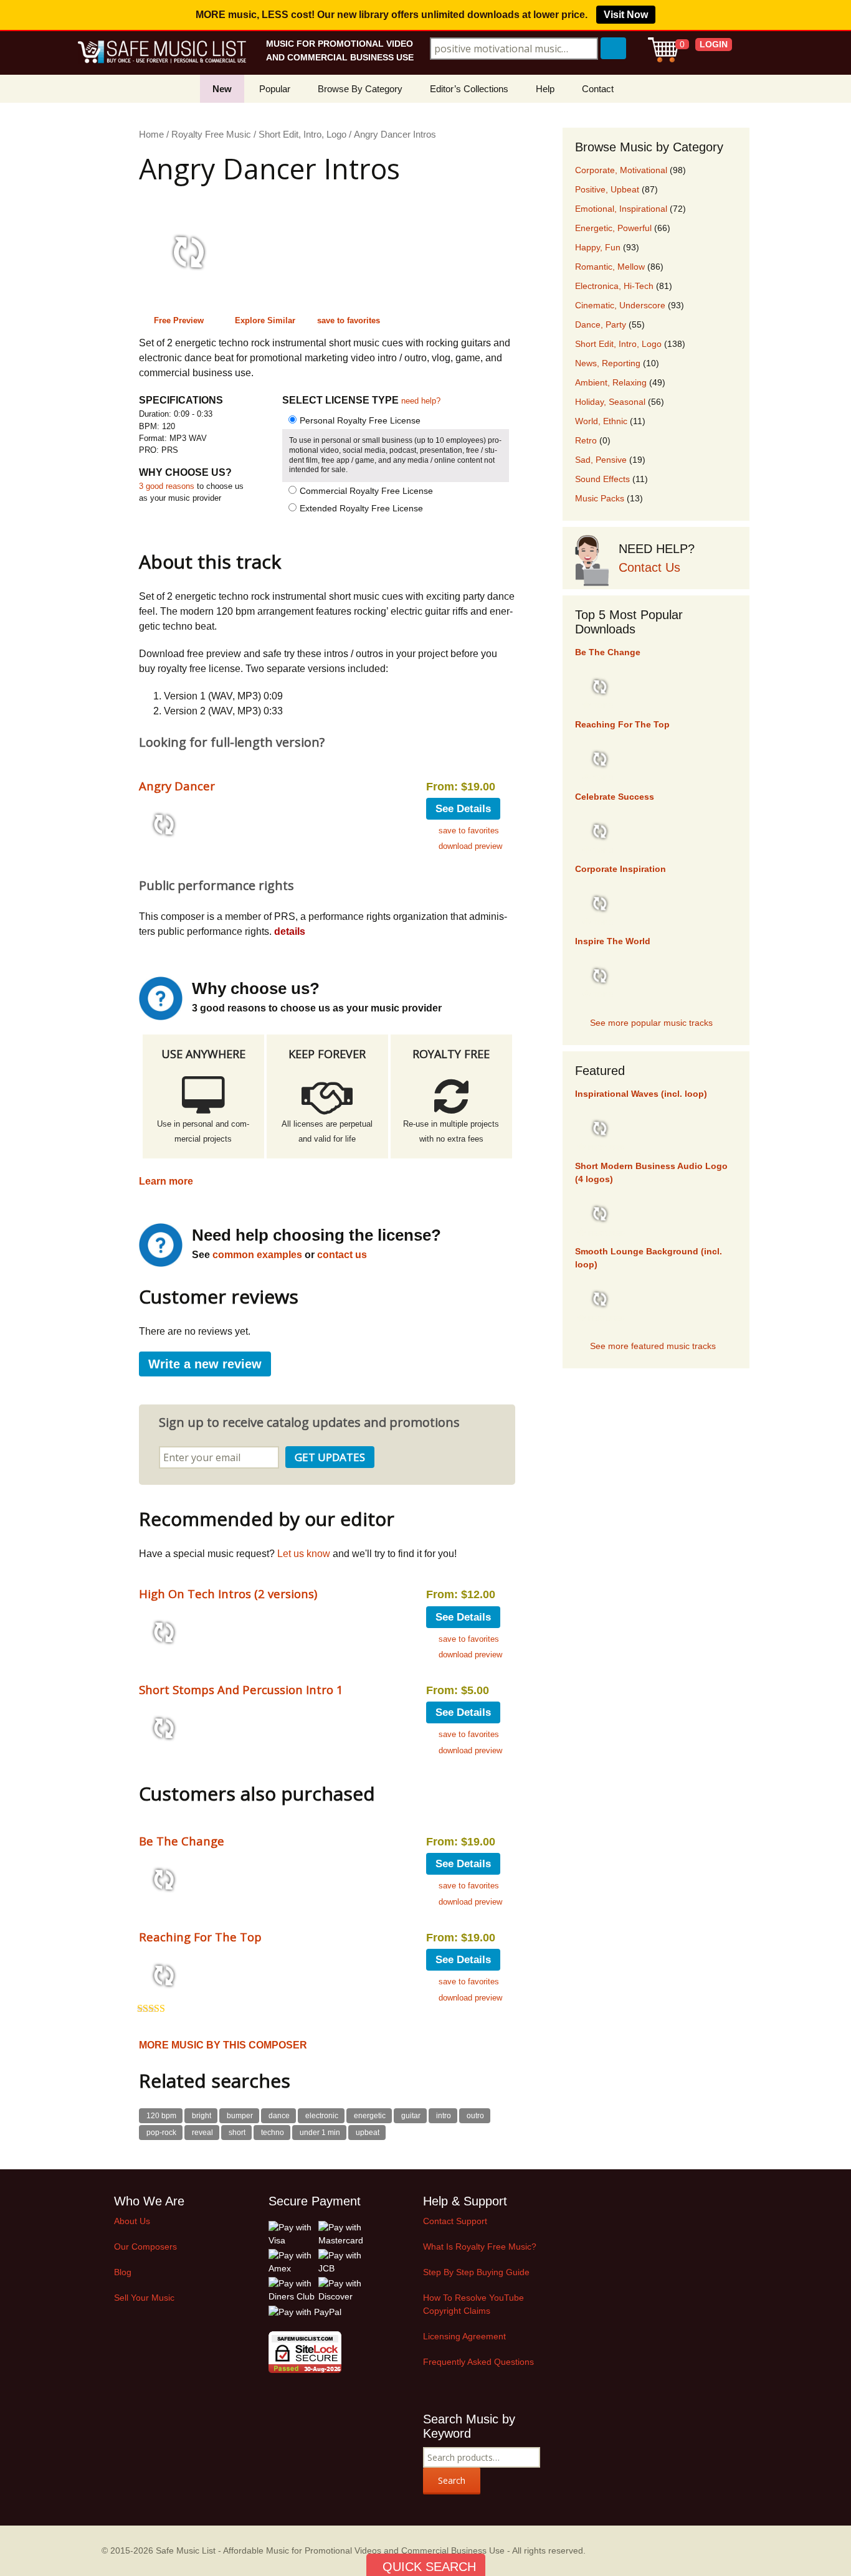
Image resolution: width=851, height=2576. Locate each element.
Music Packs (600, 498)
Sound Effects (602, 479)
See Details (463, 809)
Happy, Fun (598, 247)
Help (545, 89)
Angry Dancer (177, 786)
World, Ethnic (601, 421)
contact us (342, 1255)
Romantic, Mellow (610, 267)
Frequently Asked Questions (478, 2362)
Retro (586, 440)
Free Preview (179, 320)
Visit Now (626, 15)
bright (202, 2116)
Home (151, 135)
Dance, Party (601, 324)
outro (475, 2116)
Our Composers (145, 2247)
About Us (132, 2221)
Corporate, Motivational (621, 170)
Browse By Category (360, 89)
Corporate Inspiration (620, 869)
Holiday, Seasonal (610, 402)
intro (444, 2116)
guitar (411, 2116)
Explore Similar (265, 320)
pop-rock (161, 2133)
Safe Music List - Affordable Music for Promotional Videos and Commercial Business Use (330, 2550)
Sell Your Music (144, 2298)
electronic (322, 2116)
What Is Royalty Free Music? (480, 2247)
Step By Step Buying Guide (476, 2272)
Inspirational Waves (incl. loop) (641, 1094)
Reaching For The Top (200, 1937)
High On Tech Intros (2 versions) (228, 1593)
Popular (275, 89)
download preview (470, 846)
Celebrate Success (615, 797)
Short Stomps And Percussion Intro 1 (241, 1689)
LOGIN (714, 44)
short (237, 2133)
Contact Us (649, 567)
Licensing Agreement (464, 2336)
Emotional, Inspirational (621, 209)
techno (273, 2133)
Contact (598, 89)
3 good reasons (167, 486)
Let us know (304, 1554)
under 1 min (320, 2133)
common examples (257, 1255)
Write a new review (205, 1364)
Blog (123, 2272)
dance (279, 2116)
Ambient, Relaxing (611, 382)
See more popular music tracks (651, 1023)
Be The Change (182, 1841)
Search (452, 2480)
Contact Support (455, 2221)
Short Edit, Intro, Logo (302, 135)
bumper (240, 2116)
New (222, 89)
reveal (202, 2133)
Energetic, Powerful (613, 228)
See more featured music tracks (653, 1346)
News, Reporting (608, 363)
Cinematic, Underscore (620, 305)
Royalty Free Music (211, 135)
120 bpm (161, 2116)
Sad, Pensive (601, 460)
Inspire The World (613, 941)
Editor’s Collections (469, 89)
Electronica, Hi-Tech (614, 286)
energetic (370, 2116)
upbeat (368, 2133)
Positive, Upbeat (607, 189)
